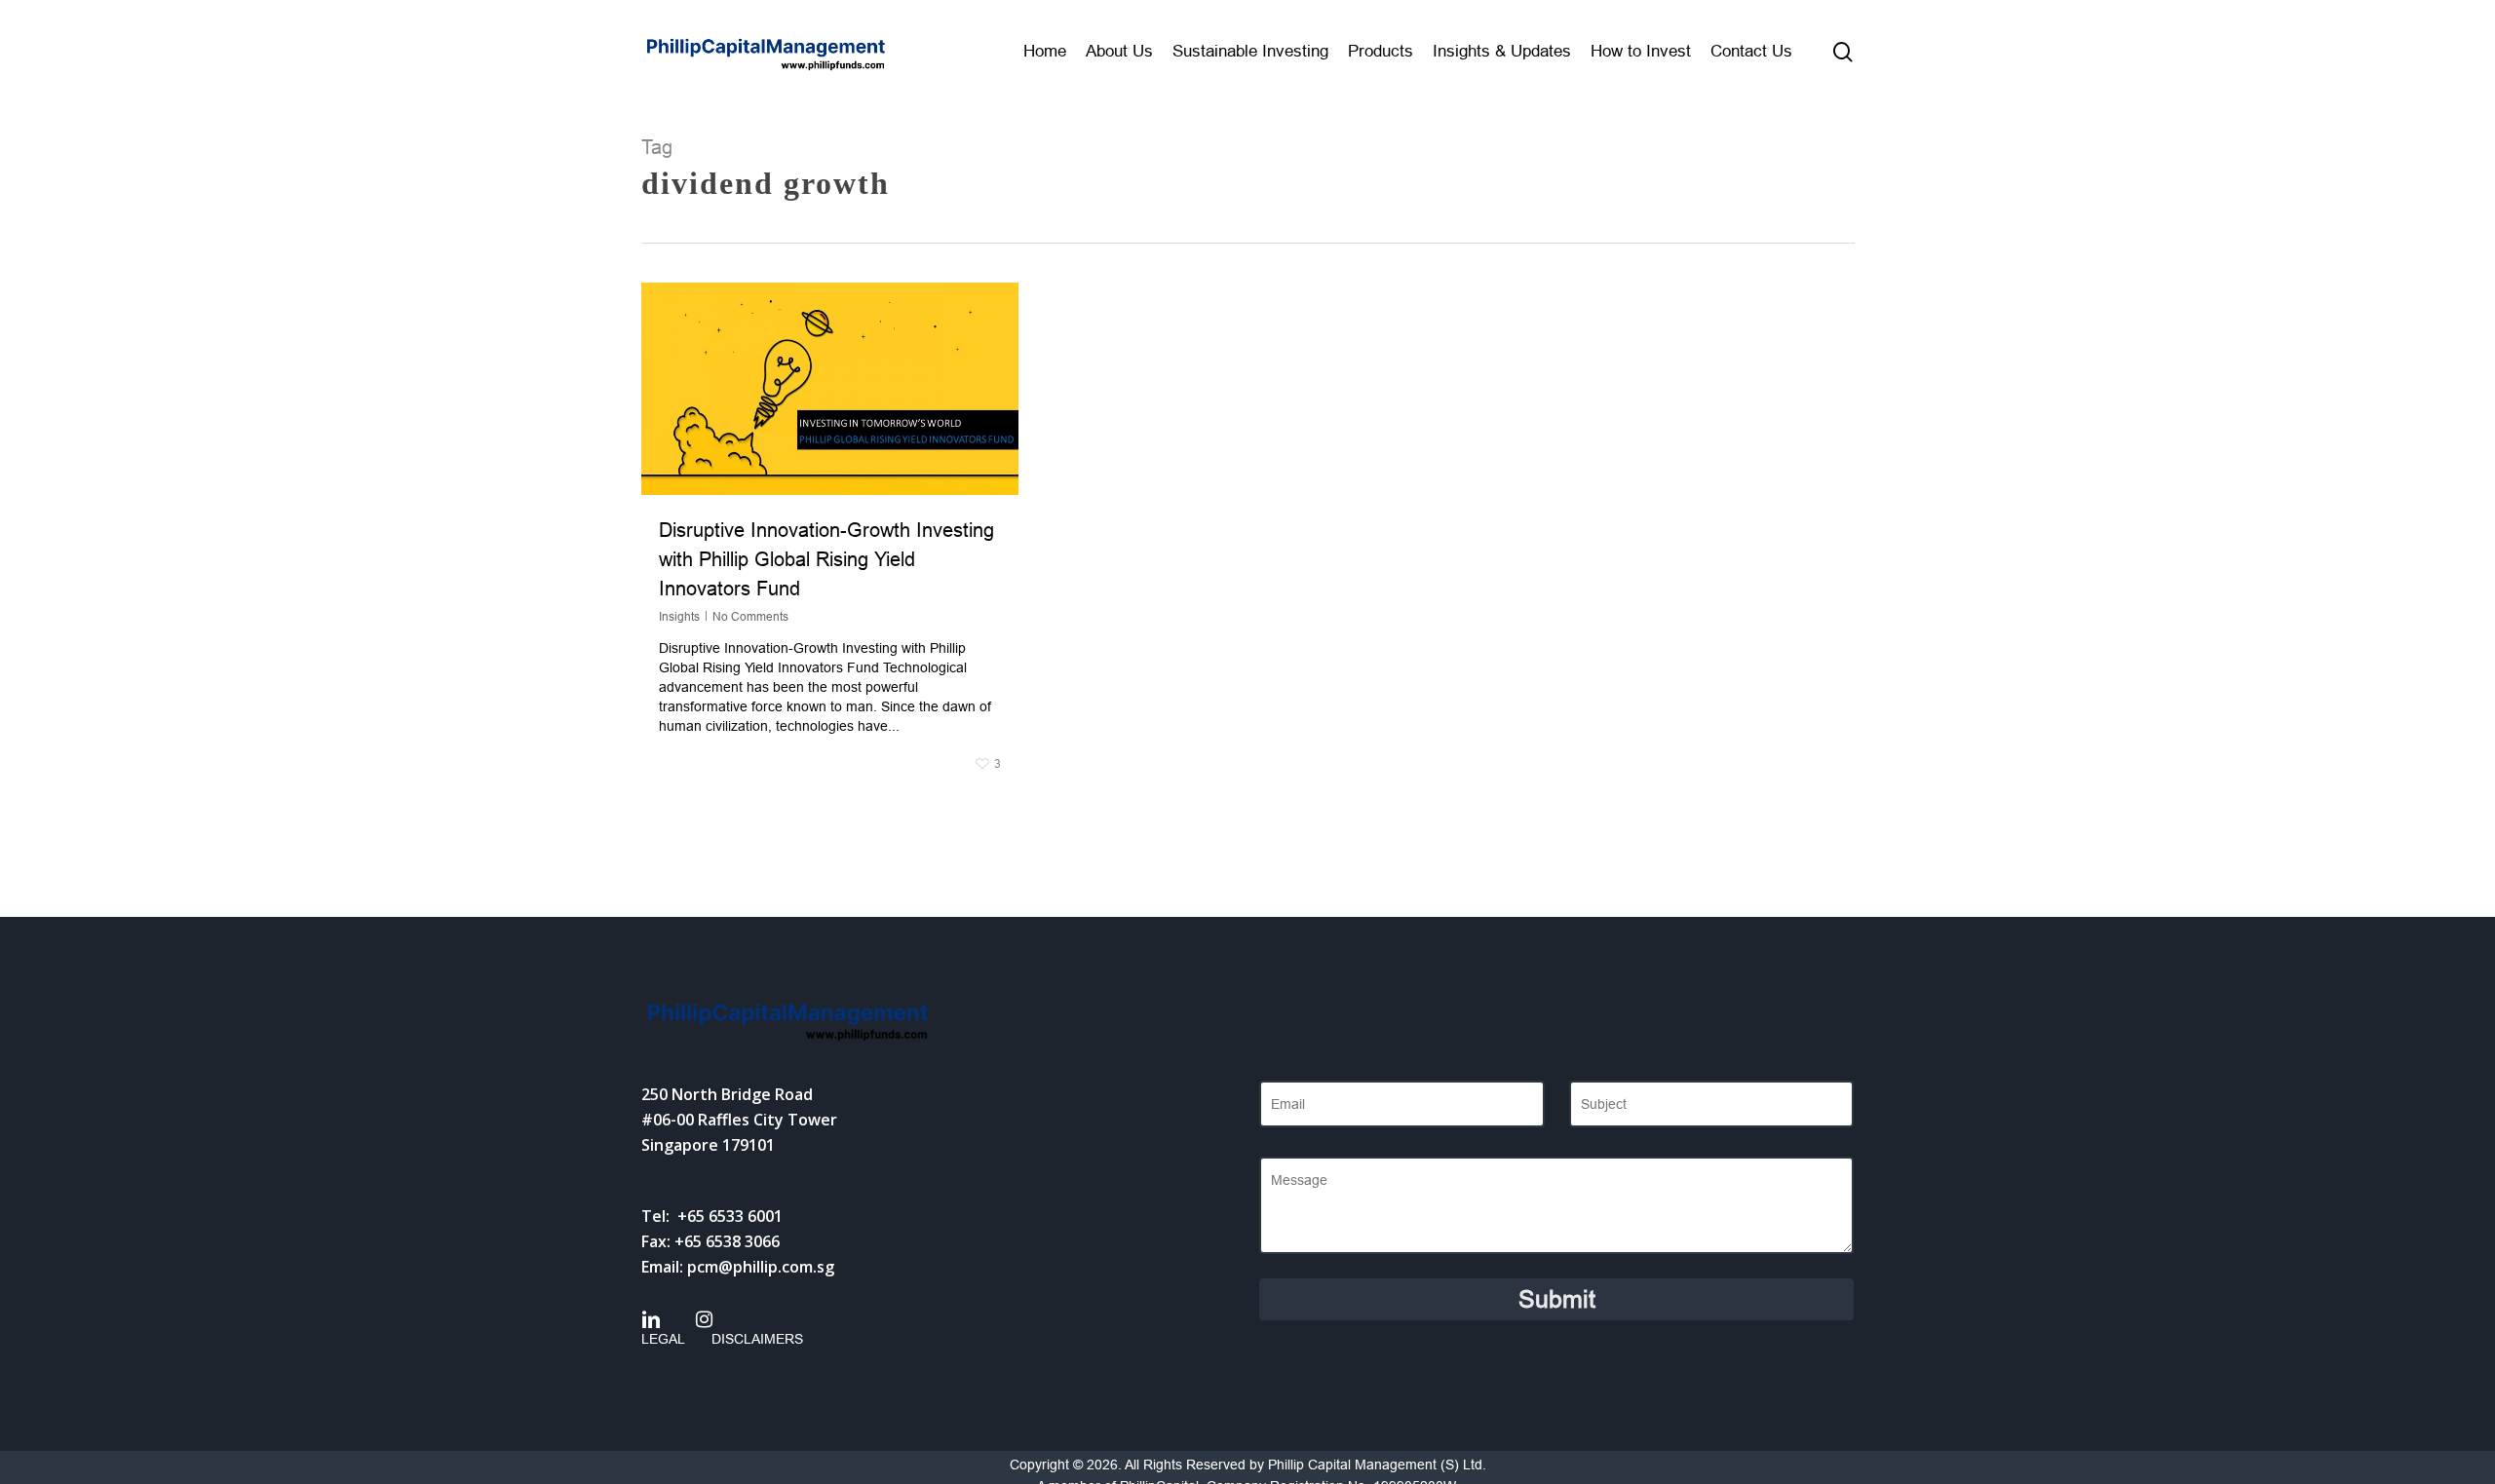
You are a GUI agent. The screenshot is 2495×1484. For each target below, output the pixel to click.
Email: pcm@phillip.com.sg (738, 1267)
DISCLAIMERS (757, 1339)
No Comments (750, 617)
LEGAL (663, 1339)
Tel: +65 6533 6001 (712, 1216)
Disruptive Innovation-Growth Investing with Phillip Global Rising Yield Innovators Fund (826, 559)
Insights (679, 617)
